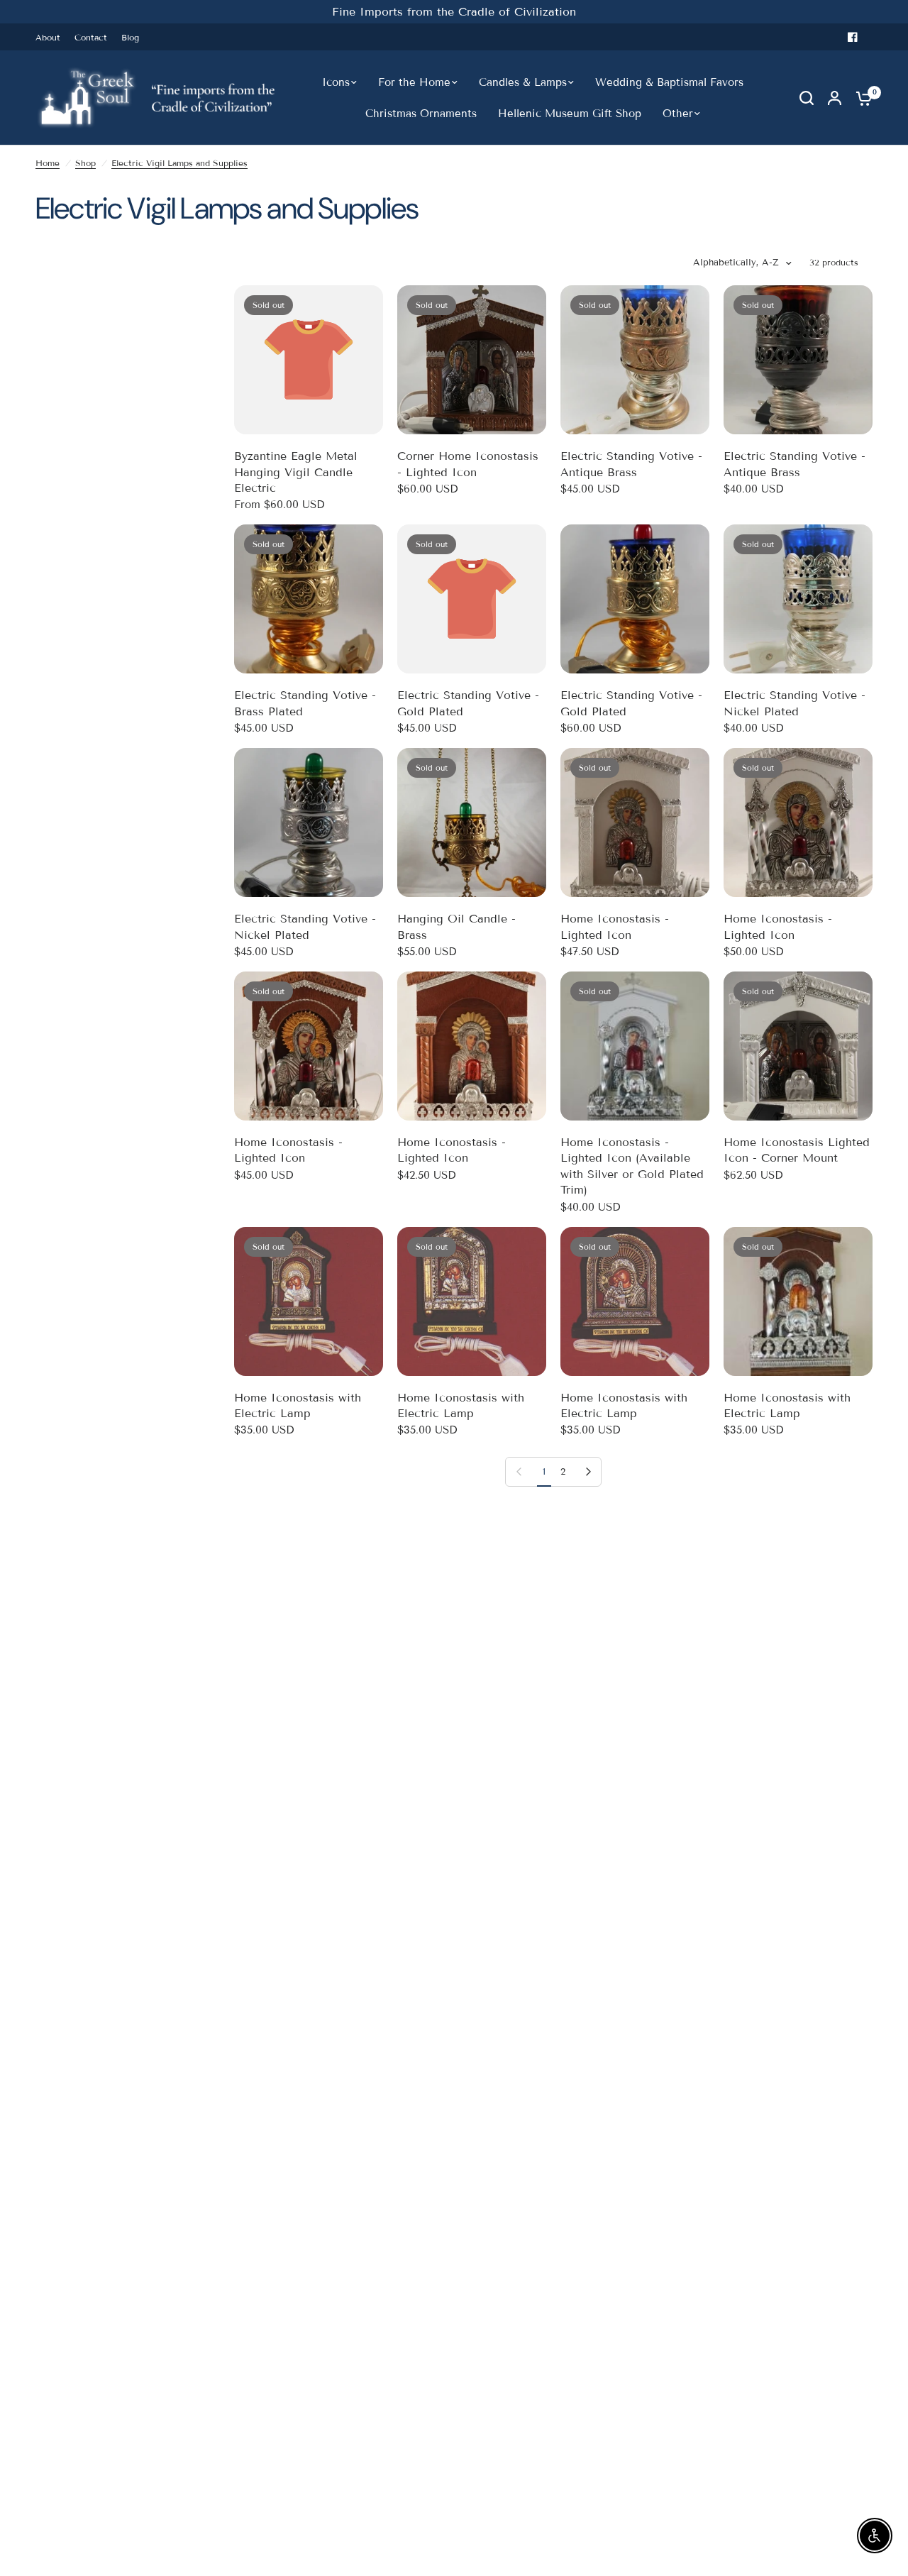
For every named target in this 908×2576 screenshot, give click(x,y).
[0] (860, 98)
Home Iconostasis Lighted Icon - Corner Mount (797, 1150)
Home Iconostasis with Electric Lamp (298, 1405)
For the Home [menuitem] (414, 82)
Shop (85, 163)
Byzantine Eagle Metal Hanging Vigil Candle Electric (296, 472)
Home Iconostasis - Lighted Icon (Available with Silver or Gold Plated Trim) (632, 1166)
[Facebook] (853, 37)
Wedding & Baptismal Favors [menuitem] (669, 82)
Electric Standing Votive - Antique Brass (631, 464)
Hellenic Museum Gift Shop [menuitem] (570, 114)
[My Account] (835, 98)
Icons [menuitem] (336, 82)
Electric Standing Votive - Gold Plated (468, 703)
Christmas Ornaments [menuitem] (421, 114)
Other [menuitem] (678, 114)
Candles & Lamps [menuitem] (523, 82)
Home (48, 163)
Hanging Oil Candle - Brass (456, 926)
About (48, 37)
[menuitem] (51, 37)
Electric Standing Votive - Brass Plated (305, 703)
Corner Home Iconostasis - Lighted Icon (468, 464)
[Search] (807, 98)
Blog (130, 37)
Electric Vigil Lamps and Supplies (179, 163)
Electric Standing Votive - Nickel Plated (794, 703)
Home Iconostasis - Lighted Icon (615, 926)
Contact (91, 37)
